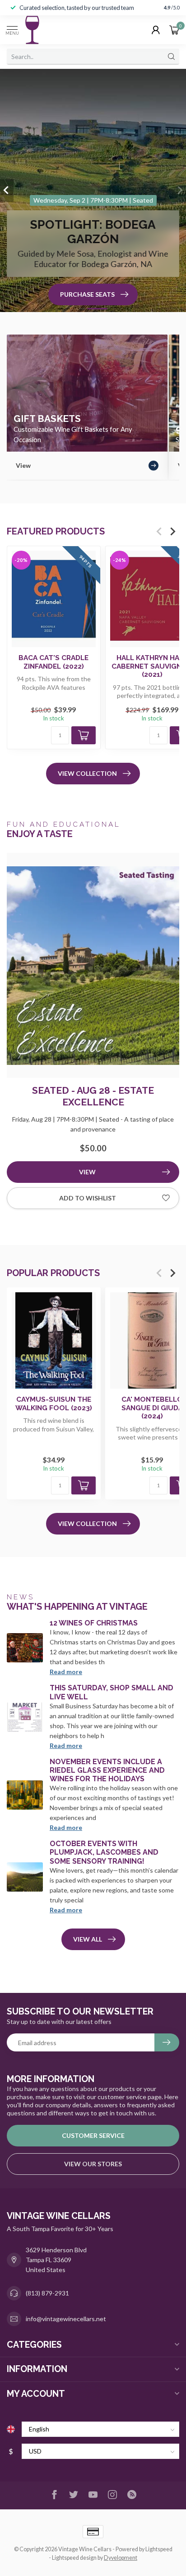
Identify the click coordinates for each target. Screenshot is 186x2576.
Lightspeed (159, 2549)
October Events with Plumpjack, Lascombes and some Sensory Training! (104, 1852)
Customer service (93, 2135)
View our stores (93, 2164)
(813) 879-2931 (47, 2293)
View (87, 1172)
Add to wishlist (88, 1198)
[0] (174, 30)
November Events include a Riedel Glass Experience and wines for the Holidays (107, 1770)
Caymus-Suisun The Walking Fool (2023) (54, 1404)
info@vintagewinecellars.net (66, 2319)
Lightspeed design (74, 2558)
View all (88, 1939)
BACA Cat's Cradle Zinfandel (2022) (53, 662)
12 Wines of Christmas (94, 1623)
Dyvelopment (121, 2558)
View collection (87, 773)
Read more (66, 1672)
